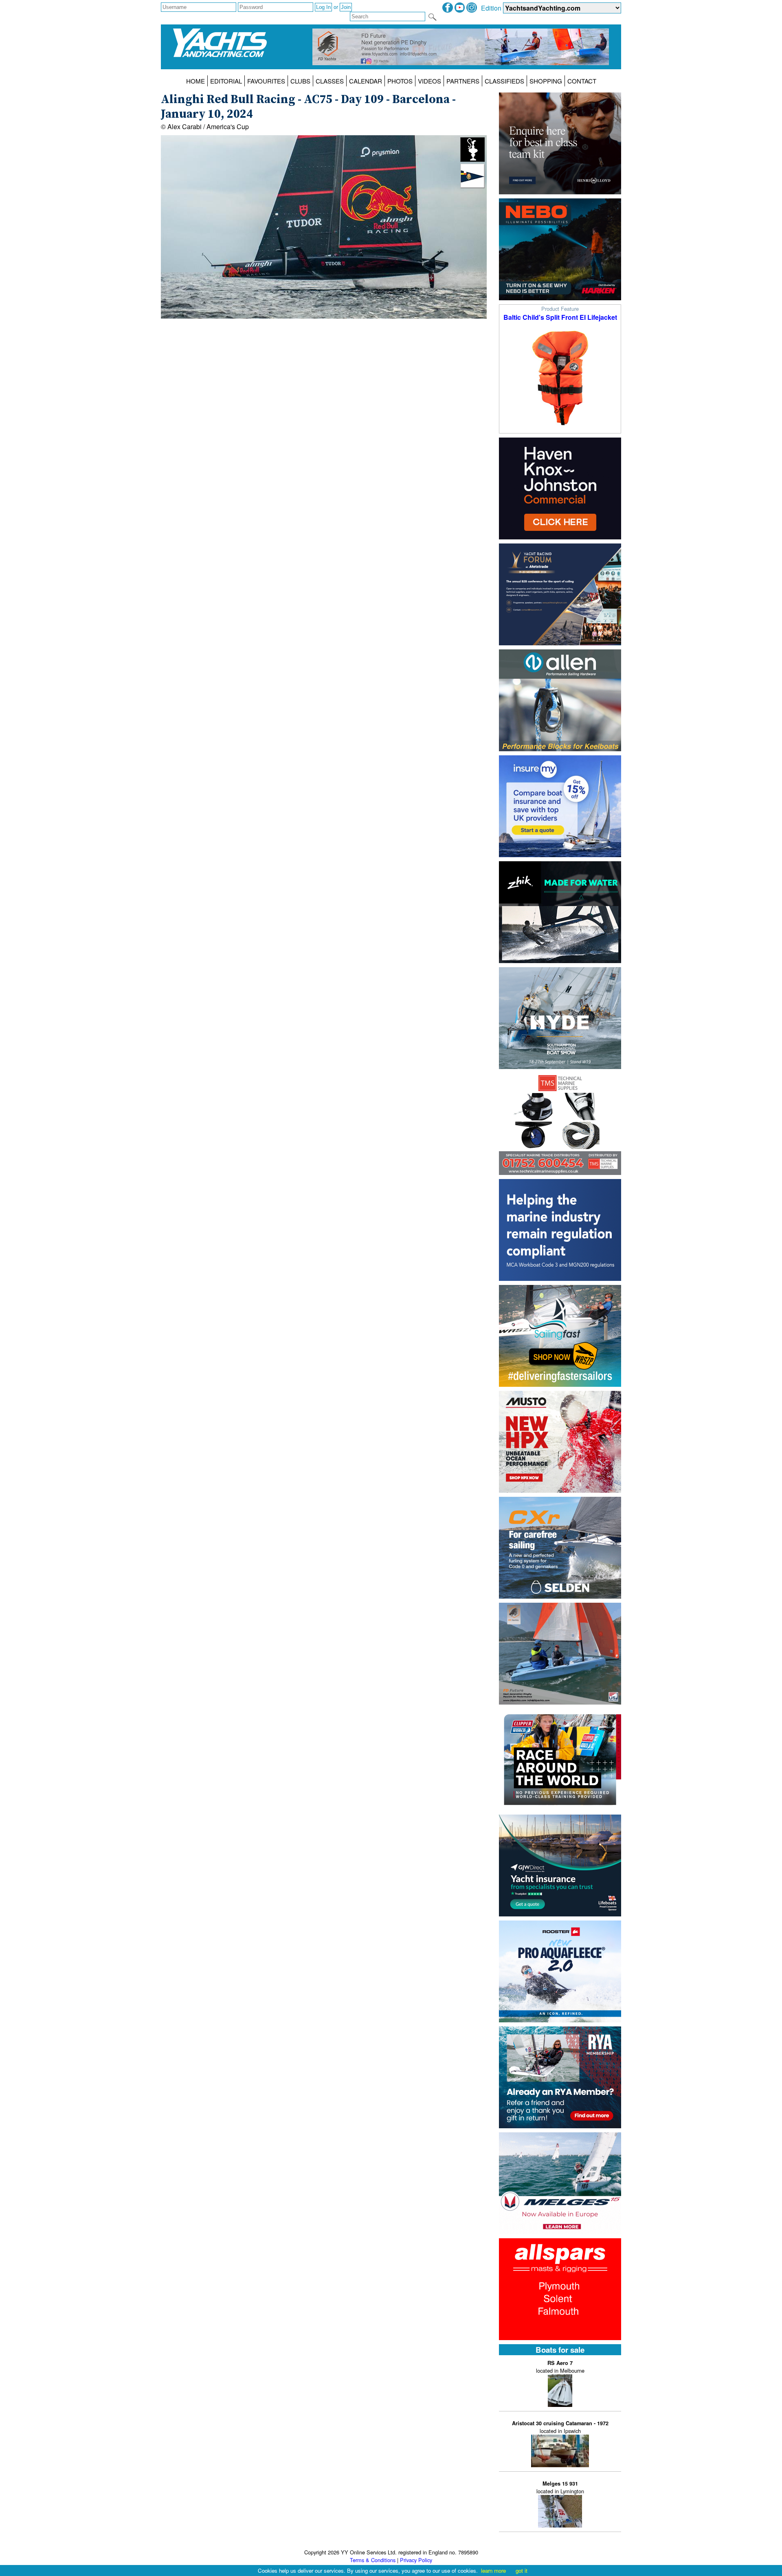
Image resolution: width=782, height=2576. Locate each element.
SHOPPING (546, 81)
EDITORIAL (226, 81)
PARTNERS (463, 81)
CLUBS (300, 81)
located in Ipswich (560, 2427)
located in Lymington (560, 2487)
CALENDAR (366, 81)
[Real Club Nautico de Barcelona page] (472, 186)
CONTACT (582, 81)
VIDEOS (429, 81)
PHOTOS (400, 81)
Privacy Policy (416, 2560)
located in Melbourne (560, 2367)
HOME (195, 81)
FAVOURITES (266, 81)
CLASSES (330, 81)
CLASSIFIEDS (504, 81)
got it (522, 2571)
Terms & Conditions (373, 2560)
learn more (493, 2571)
